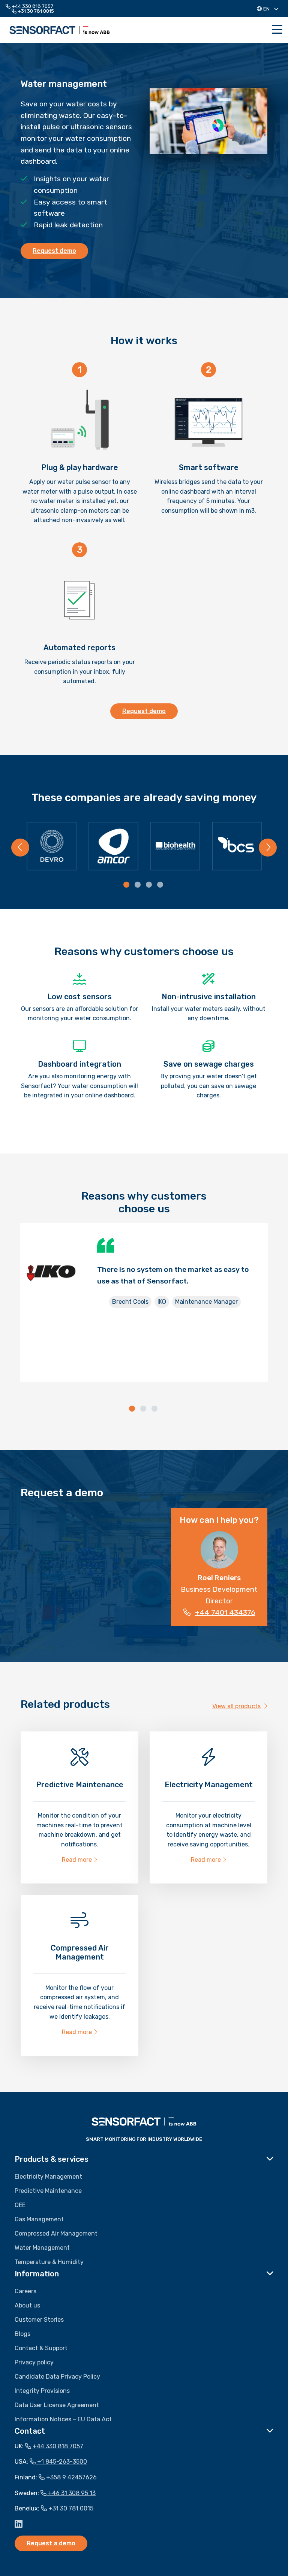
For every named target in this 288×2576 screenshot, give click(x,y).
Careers (25, 2291)
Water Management (42, 2248)
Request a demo (51, 2543)
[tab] (127, 885)
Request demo (54, 251)
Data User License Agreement (57, 2405)
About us (27, 2305)
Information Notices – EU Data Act (63, 2419)
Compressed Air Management (56, 2233)
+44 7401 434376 (225, 1613)
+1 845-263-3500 (61, 2462)
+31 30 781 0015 (35, 11)
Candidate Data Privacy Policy (57, 2377)
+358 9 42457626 (71, 2477)
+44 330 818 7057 (32, 6)
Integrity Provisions (42, 2391)
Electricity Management (48, 2177)
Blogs (22, 2334)
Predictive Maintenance (48, 2191)
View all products (236, 1706)
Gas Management (39, 2219)
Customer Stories (39, 2320)
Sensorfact (60, 30)
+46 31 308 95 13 (71, 2493)
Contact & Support (41, 2348)
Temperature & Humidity (49, 2262)
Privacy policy (34, 2362)
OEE (20, 2205)
